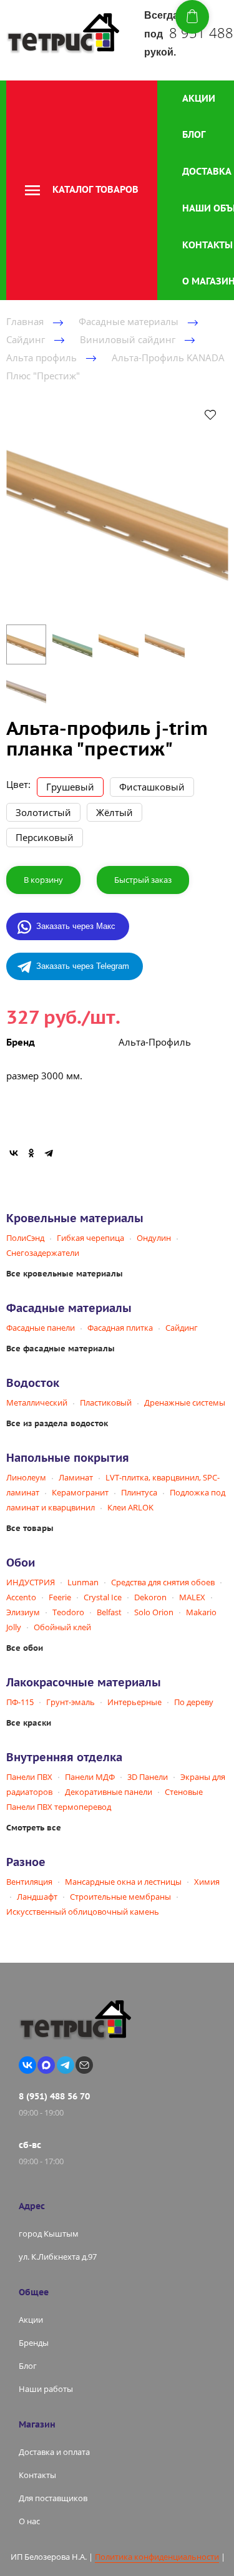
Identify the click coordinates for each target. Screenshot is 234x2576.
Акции (199, 98)
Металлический (37, 1402)
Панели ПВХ (29, 1777)
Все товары (30, 1528)
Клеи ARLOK (130, 1507)
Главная (25, 321)
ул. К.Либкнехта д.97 (58, 2257)
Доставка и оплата (54, 2452)
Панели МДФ (90, 1777)
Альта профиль (41, 357)
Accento (21, 1597)
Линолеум (26, 1477)
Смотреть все (34, 1828)
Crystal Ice (103, 1597)
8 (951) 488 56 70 (54, 2096)
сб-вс (30, 2145)
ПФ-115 (20, 1702)
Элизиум (23, 1612)
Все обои (25, 1648)
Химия (207, 1882)
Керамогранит (80, 1492)
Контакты (207, 245)
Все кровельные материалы (65, 1274)
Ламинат (76, 1477)
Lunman (83, 1582)
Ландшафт (37, 1897)
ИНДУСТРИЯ (31, 1582)
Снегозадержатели (43, 1253)
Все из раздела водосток (57, 1423)
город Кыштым (49, 2233)
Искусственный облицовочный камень (83, 1912)
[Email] (84, 2065)
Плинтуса (139, 1492)
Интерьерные (134, 1702)
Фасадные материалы (129, 321)
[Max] (46, 2065)
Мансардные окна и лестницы (123, 1882)
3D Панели (148, 1777)
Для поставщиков (53, 2498)
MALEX (192, 1597)
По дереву (194, 1702)
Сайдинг (26, 339)
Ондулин (154, 1238)
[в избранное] (210, 414)
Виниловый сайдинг (128, 339)
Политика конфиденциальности (157, 2557)
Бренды (34, 2343)
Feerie (60, 1597)
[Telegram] (49, 1153)
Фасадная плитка (120, 1328)
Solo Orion (154, 1612)
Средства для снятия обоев (163, 1582)
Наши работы (46, 2389)
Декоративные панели (109, 1792)
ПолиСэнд (25, 1238)
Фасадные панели (41, 1328)
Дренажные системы (185, 1402)
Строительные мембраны (120, 1897)
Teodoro (68, 1612)
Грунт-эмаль (71, 1702)
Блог (194, 134)
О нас (29, 2521)
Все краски (29, 1723)
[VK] (27, 2065)
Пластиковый (106, 1402)
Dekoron (150, 1597)
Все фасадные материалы (61, 1349)
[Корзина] (192, 17)
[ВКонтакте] (14, 1153)
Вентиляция (29, 1882)
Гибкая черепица (90, 1238)
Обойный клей (62, 1627)
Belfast (109, 1612)
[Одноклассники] (31, 1153)
